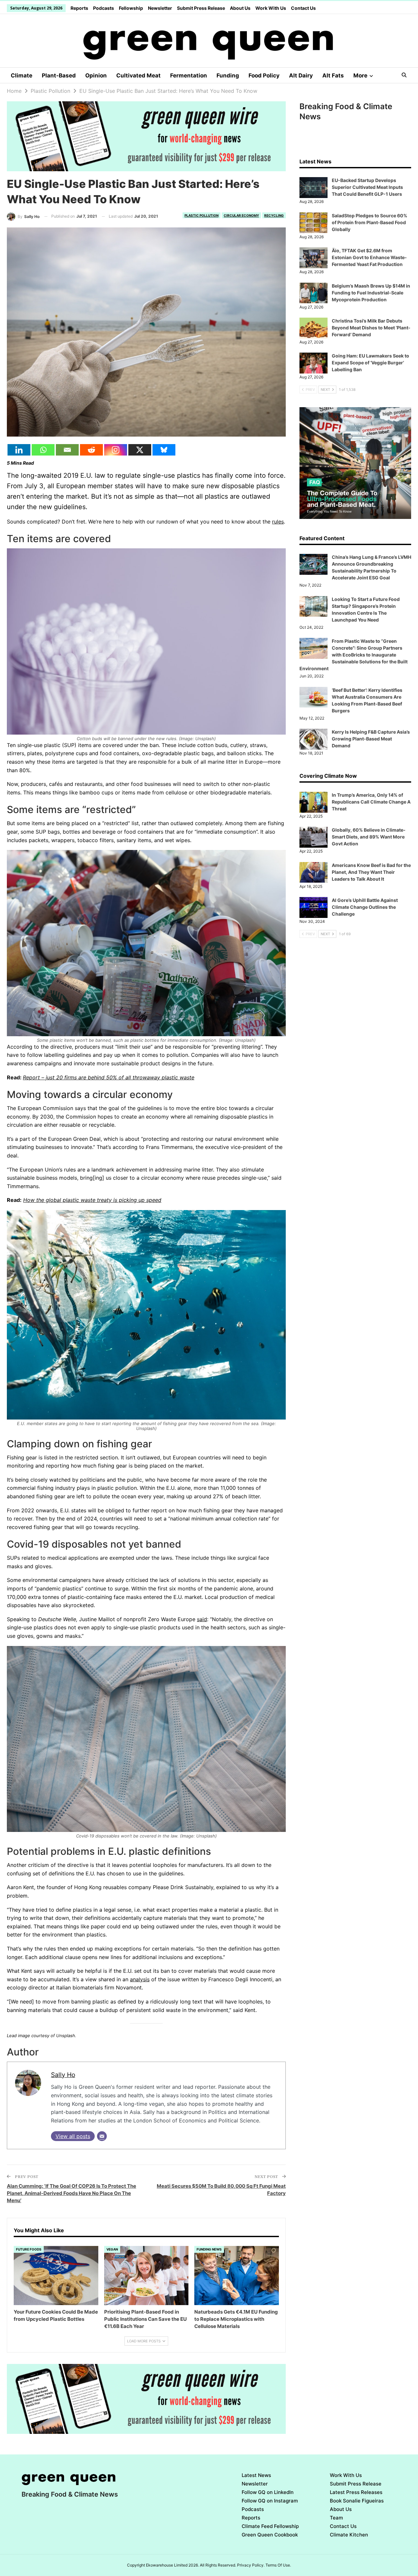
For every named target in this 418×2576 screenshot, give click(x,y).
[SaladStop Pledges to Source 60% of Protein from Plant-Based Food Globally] (313, 223)
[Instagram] (116, 450)
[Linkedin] (19, 450)
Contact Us (303, 8)
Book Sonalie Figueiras (357, 2501)
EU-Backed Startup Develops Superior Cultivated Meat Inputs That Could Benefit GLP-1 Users (367, 187)
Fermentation (189, 75)
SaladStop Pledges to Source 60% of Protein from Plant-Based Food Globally (370, 222)
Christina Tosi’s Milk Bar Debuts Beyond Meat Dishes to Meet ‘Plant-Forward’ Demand (371, 328)
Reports (79, 8)
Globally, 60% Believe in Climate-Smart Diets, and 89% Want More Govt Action (369, 837)
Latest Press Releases (356, 2492)
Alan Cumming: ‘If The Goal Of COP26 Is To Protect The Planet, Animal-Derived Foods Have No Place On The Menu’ (72, 2193)
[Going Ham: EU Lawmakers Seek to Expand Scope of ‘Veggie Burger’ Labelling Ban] (313, 363)
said (202, 1619)
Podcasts (104, 8)
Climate (22, 75)
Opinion (96, 75)
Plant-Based (59, 75)
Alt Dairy (301, 75)
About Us (240, 8)
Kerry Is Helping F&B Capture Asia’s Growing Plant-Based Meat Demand (371, 739)
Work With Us (271, 8)
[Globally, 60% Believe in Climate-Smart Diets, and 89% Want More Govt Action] (313, 837)
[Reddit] (91, 450)
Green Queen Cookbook (270, 2535)
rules (278, 522)
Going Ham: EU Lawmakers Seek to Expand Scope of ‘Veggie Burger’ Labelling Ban (370, 363)
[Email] (67, 450)
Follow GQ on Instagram (270, 2501)
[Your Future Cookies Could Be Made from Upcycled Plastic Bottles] (56, 2276)
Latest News (256, 2475)
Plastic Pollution (201, 215)
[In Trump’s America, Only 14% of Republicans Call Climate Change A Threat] (313, 802)
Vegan (112, 2249)
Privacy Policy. (251, 2565)
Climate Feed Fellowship (270, 2526)
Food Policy (264, 75)
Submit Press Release (201, 8)
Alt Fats (333, 75)
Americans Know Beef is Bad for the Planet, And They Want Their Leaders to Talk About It (371, 872)
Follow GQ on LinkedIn (268, 2492)
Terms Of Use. (278, 2565)
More (360, 75)
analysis (140, 1979)
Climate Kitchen (349, 2535)
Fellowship (131, 8)
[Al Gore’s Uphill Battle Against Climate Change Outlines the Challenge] (313, 907)
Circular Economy (241, 215)
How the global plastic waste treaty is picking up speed (92, 1200)
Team (336, 2518)
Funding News (209, 2249)
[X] (140, 450)
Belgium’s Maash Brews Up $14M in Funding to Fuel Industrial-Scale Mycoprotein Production (371, 293)
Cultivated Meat (138, 75)
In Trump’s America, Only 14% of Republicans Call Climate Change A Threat (371, 802)
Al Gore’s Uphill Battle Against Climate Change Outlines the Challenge (365, 907)
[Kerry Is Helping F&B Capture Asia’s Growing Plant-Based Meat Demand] (313, 739)
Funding (228, 75)
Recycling (274, 215)
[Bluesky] (164, 450)
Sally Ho (63, 2075)
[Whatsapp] (43, 450)
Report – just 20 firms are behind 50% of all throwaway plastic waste (109, 1077)
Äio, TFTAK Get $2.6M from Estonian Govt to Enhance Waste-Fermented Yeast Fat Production (369, 257)
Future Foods (29, 2249)
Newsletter (160, 8)
